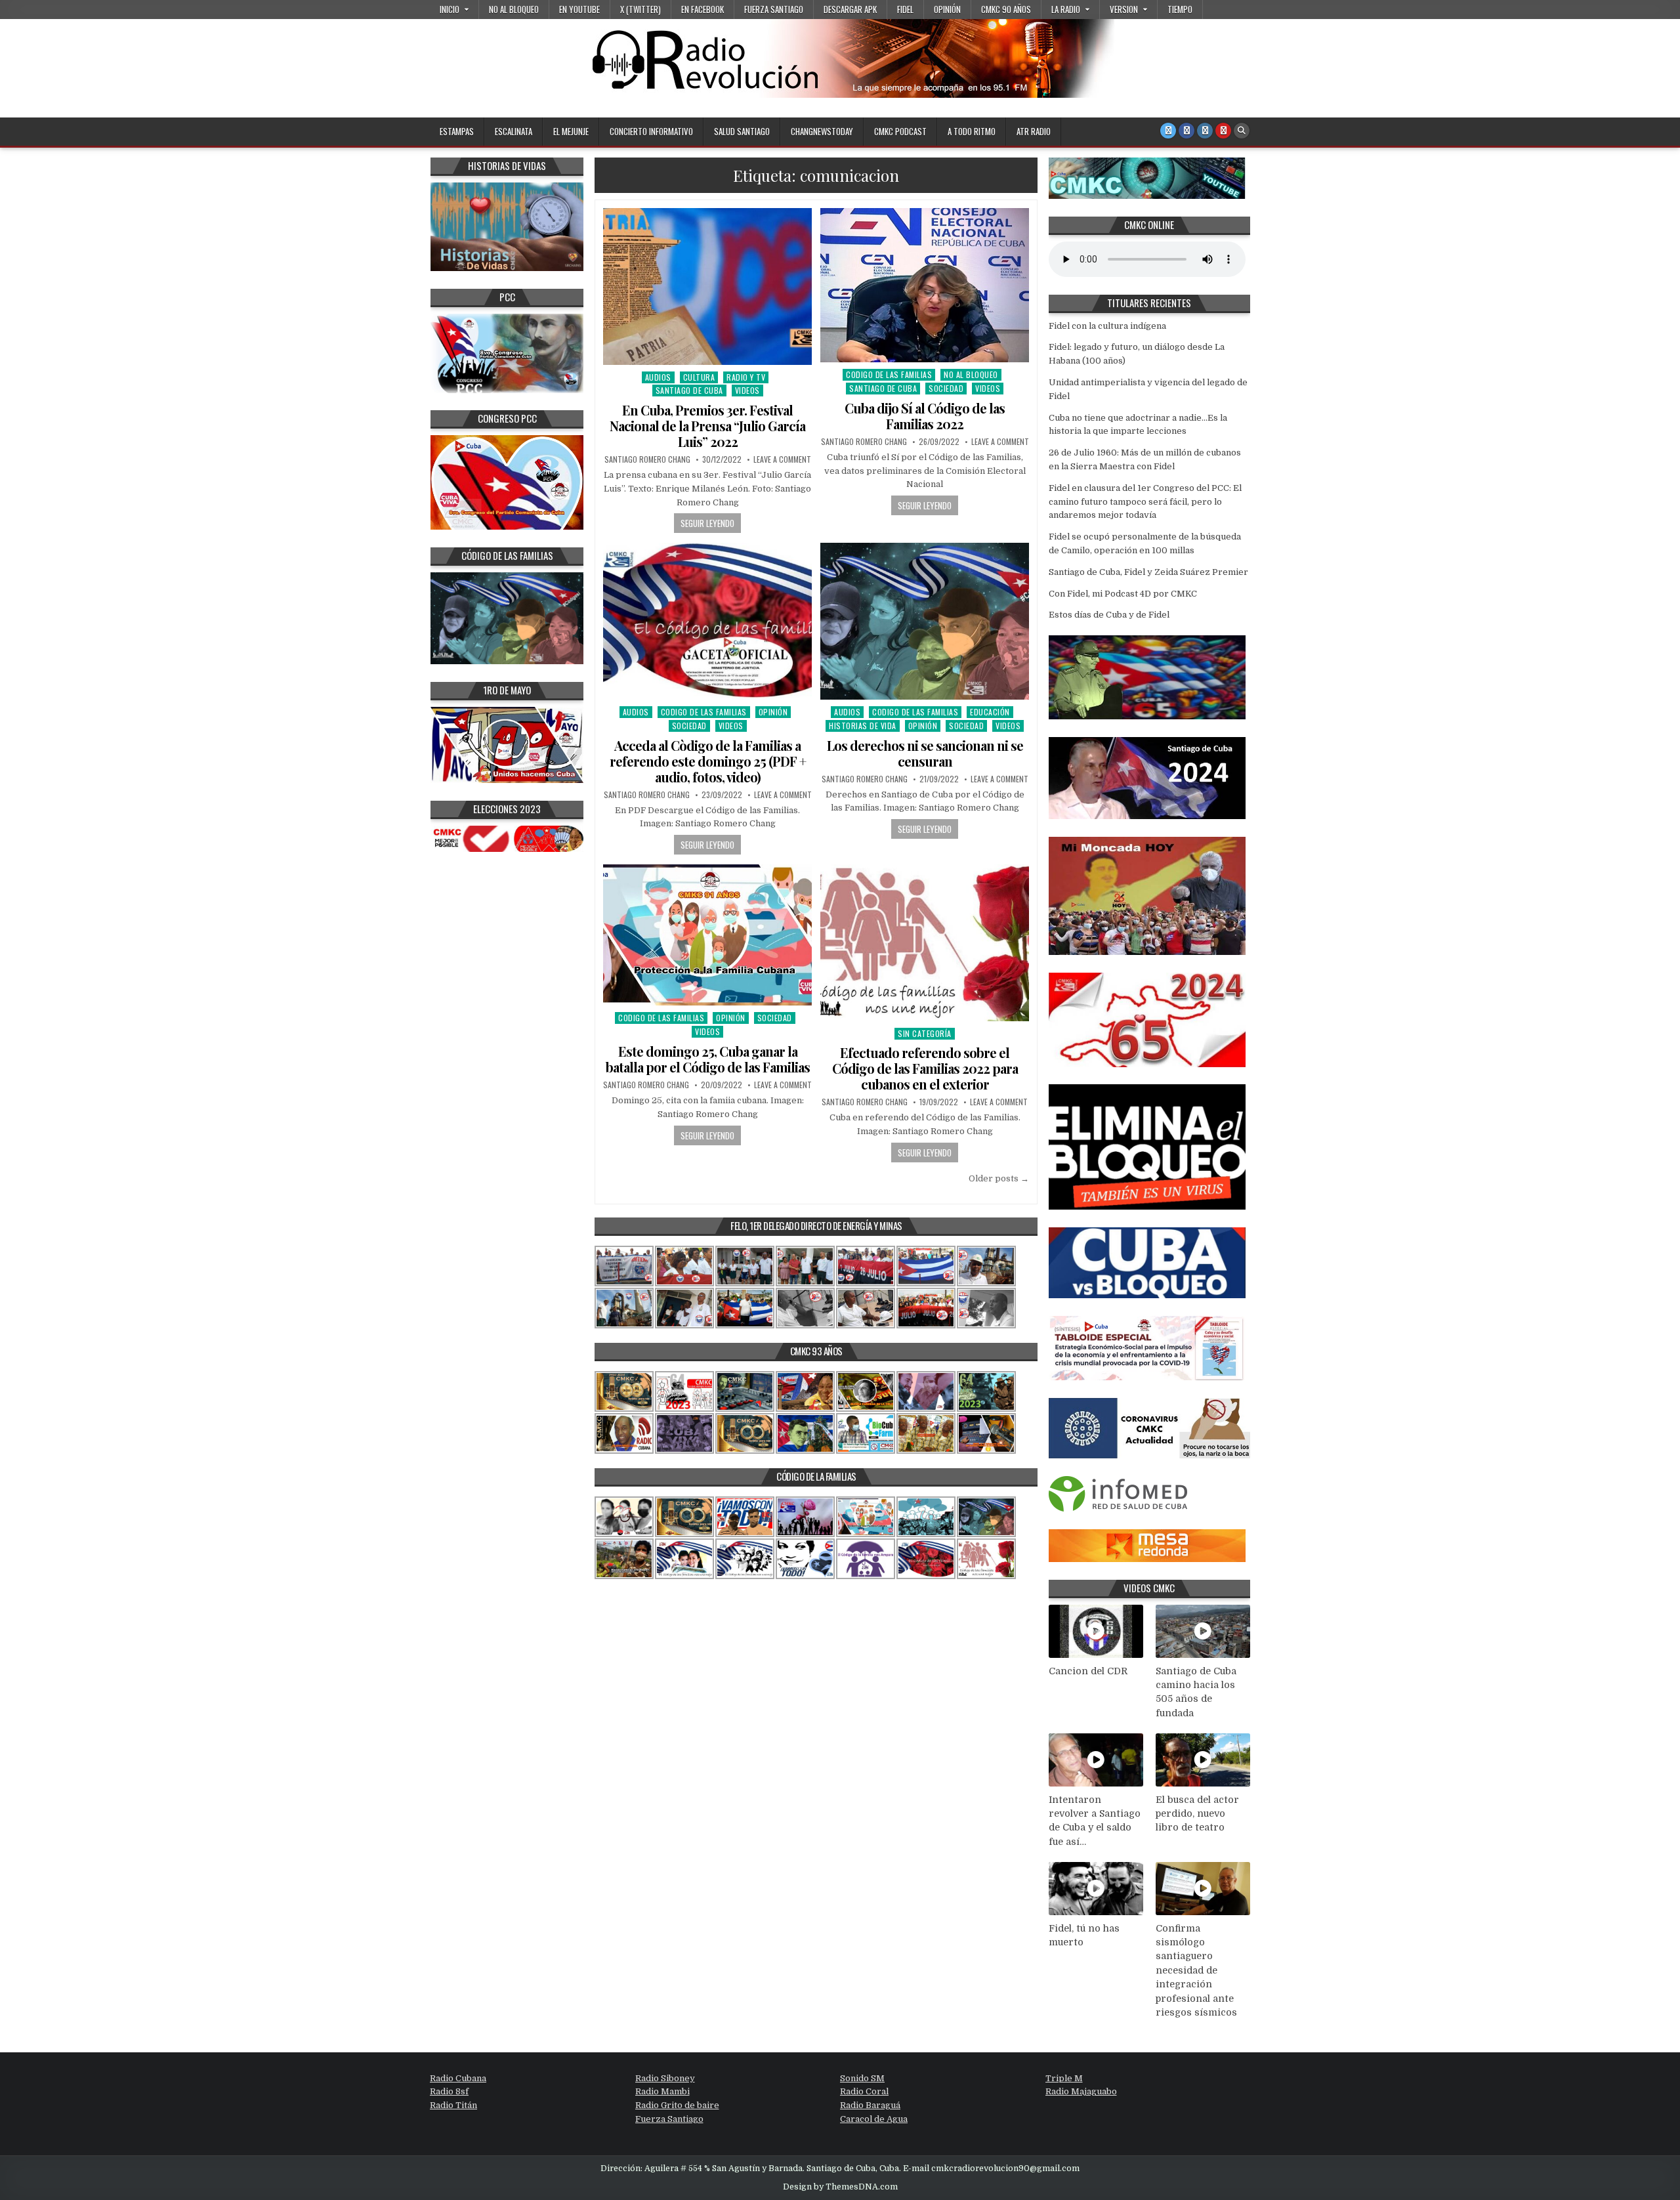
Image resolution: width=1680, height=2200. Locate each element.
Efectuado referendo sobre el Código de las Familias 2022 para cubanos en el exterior (925, 1068)
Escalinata (514, 131)
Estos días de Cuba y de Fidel (1109, 615)
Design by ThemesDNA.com (840, 2187)
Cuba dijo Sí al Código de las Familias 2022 (925, 416)
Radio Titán (453, 2105)
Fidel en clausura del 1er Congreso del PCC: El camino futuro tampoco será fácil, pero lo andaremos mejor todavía (1145, 502)
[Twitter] (1168, 131)
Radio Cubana (458, 2078)
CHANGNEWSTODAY (822, 131)
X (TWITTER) (640, 9)
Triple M (1064, 2078)
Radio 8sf (449, 2091)
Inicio (450, 9)
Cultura (699, 377)
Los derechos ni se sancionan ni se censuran (925, 753)
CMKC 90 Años (1006, 9)
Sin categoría (925, 1033)
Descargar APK (850, 9)
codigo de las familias (889, 374)
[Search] (1242, 131)
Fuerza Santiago (774, 9)
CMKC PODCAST (900, 131)
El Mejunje (571, 131)
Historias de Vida (863, 726)
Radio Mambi (662, 2091)
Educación (990, 712)
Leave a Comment (782, 459)
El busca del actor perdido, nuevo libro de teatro (1197, 1814)
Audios (658, 377)
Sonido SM (862, 2078)
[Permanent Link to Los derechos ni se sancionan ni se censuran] (925, 621)
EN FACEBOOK (703, 9)
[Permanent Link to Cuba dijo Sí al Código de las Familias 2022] (925, 285)
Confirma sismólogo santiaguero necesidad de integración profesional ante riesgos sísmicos (1196, 1971)
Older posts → (999, 1178)
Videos (747, 390)
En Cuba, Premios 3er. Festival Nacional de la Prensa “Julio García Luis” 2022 (707, 426)
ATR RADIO (1034, 131)
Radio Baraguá (870, 2105)
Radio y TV (746, 377)
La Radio (1066, 9)
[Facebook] (1186, 131)
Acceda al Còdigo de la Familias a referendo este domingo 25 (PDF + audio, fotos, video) (708, 761)
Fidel (905, 9)
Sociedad (946, 388)
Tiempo (1180, 9)
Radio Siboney (665, 2078)
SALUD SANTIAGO (742, 131)
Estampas (457, 131)
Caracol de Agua (874, 2119)
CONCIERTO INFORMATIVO (651, 131)
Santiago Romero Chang (647, 459)
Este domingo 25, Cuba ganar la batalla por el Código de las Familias (708, 1059)
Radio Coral (864, 2091)
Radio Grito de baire (677, 2105)
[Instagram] (1205, 131)
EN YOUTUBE (579, 9)
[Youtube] (1223, 131)
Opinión (947, 9)
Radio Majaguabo (1081, 2091)
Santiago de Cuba (689, 390)
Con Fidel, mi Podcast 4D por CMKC (1123, 594)
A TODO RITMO (972, 131)
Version (1124, 9)
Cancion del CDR (1088, 1671)
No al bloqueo (514, 9)
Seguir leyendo (707, 523)
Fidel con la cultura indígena (1107, 326)
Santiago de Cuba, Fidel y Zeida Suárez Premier (1148, 572)
